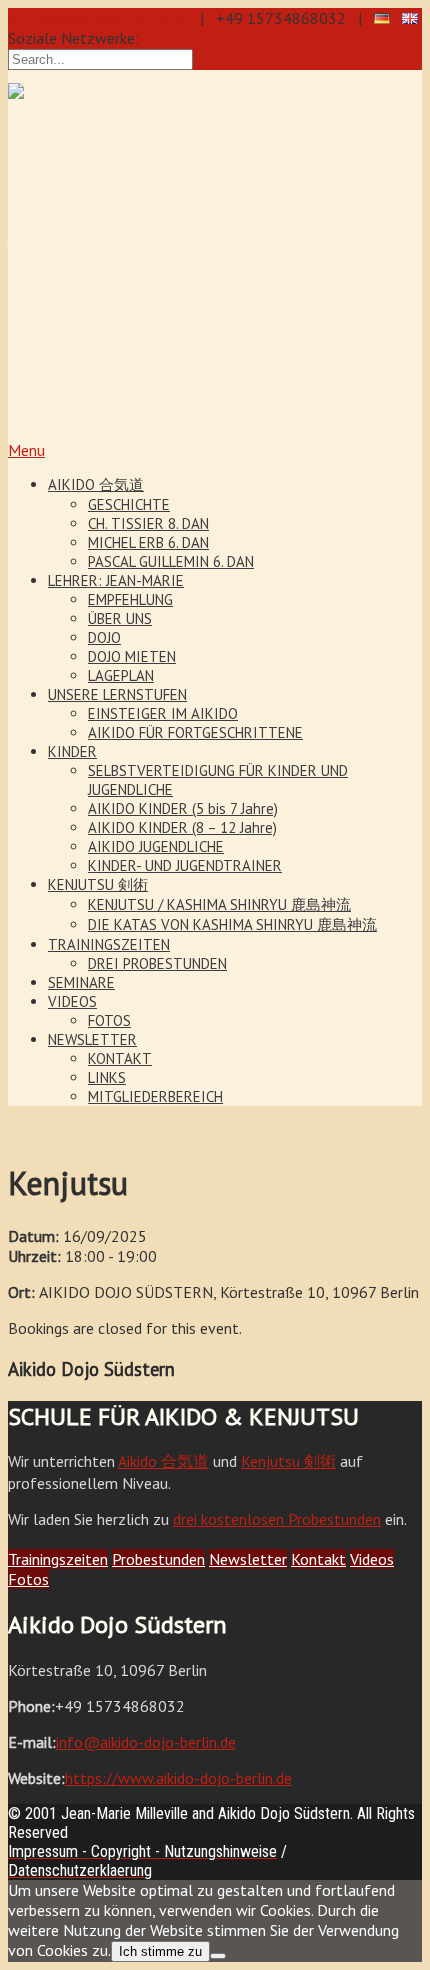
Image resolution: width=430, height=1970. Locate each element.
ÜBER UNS (120, 618)
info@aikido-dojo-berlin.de (98, 18)
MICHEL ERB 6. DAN (148, 542)
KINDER (72, 751)
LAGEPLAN (121, 675)
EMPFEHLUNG (130, 599)
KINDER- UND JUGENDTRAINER (185, 865)
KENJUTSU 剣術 (98, 884)
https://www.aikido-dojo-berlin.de (178, 1778)
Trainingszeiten (58, 1559)
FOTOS (109, 1020)
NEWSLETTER (92, 1039)
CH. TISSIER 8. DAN (148, 523)
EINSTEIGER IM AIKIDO (163, 713)
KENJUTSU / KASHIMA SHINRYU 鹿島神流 (219, 904)
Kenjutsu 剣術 (288, 1461)
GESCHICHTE (129, 504)
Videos (372, 1559)
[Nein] (218, 1956)
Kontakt (318, 1559)
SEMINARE (81, 982)
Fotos (28, 1579)
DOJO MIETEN (132, 656)
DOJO (104, 637)
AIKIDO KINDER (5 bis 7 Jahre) (183, 808)
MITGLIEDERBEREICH (155, 1096)
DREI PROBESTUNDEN (157, 963)
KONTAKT (120, 1058)
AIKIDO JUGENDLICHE (156, 846)
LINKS (107, 1077)
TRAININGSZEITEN (109, 944)
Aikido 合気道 (163, 1461)
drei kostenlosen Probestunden (277, 1519)
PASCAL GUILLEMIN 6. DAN (171, 561)
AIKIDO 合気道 (96, 484)
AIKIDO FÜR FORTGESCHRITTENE (195, 732)
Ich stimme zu (160, 1951)
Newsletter (248, 1559)
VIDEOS (72, 1001)
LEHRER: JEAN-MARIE (116, 580)
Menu (26, 450)
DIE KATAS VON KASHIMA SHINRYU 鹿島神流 (232, 924)
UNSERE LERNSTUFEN (117, 694)
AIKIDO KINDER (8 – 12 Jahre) (182, 827)
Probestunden (158, 1559)
